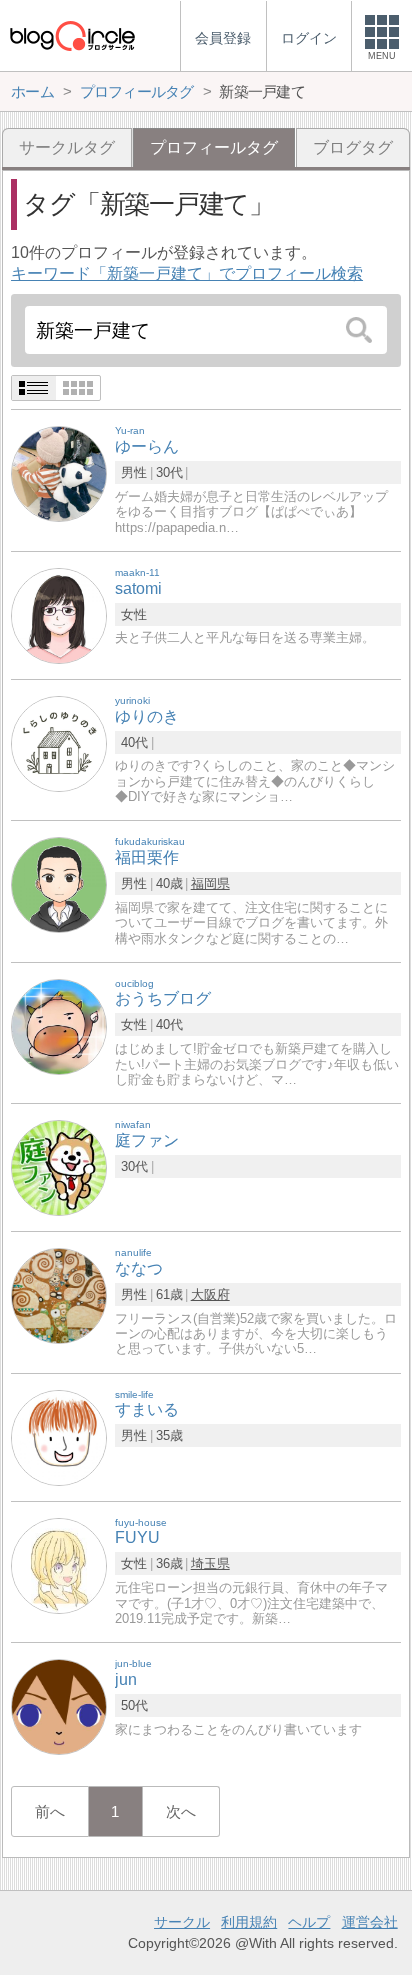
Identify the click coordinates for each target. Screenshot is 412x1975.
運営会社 (370, 1922)
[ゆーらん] (59, 473)
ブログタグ (353, 147)
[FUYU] (59, 1564)
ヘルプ (309, 1922)
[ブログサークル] (72, 35)
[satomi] (59, 614)
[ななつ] (59, 1295)
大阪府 (210, 1294)
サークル (182, 1922)
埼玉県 (210, 1563)
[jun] (59, 1706)
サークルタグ (67, 147)
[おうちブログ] (59, 1025)
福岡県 (210, 883)
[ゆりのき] (59, 742)
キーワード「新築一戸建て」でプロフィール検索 (187, 273)
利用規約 (249, 1922)
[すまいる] (59, 1436)
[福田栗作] (59, 884)
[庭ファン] (59, 1167)
